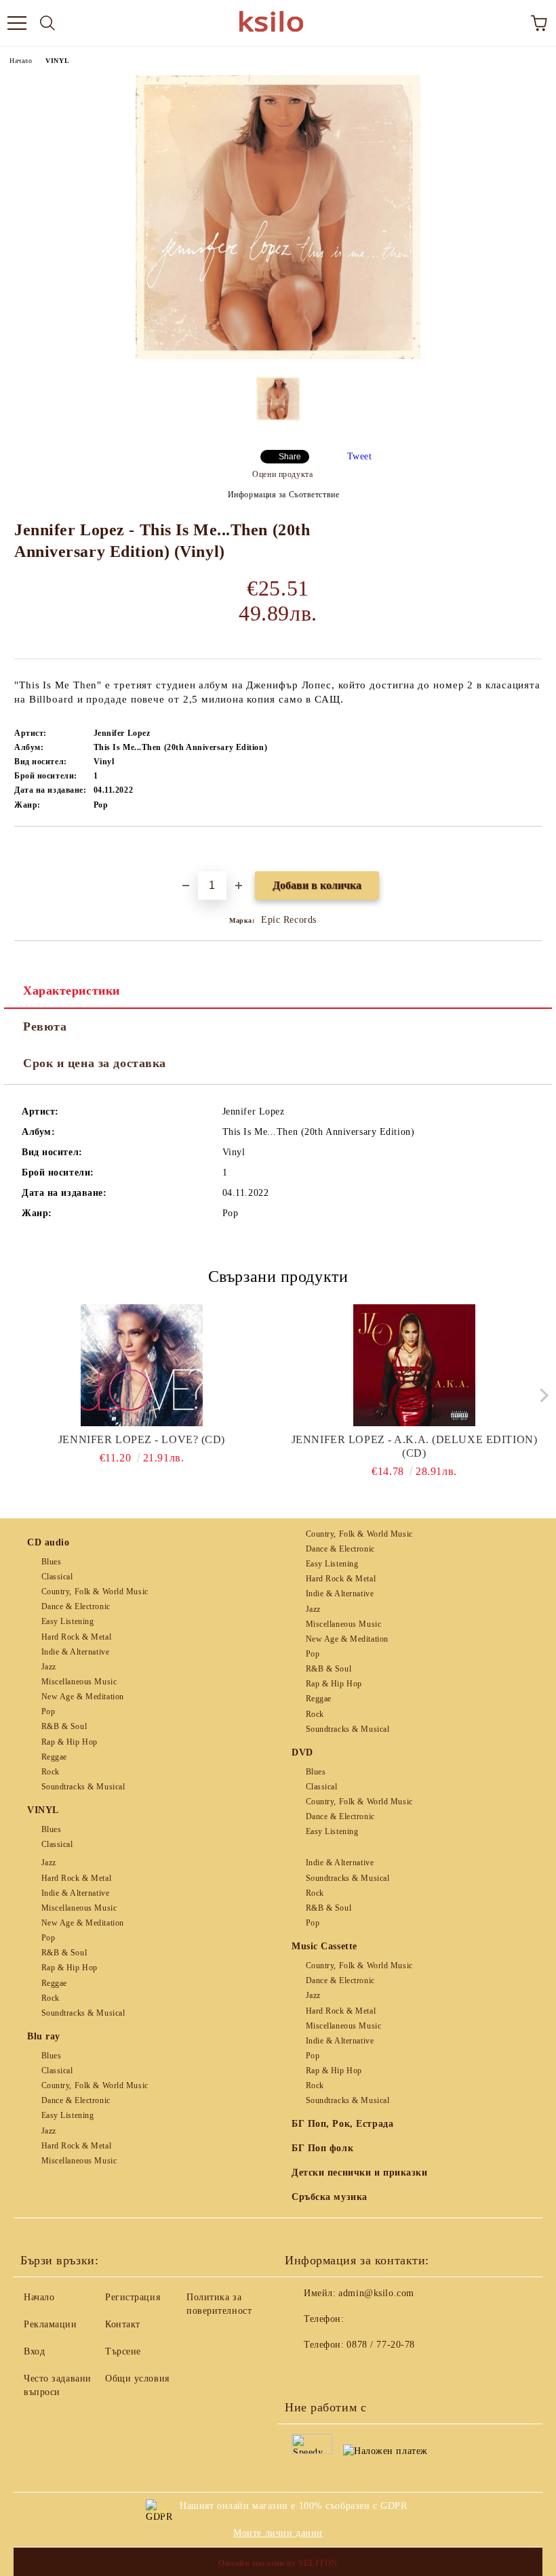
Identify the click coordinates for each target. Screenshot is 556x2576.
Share (290, 457)
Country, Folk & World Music (95, 1592)
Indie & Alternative (75, 1652)
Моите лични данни (278, 2533)
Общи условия (137, 2378)
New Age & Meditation (83, 1697)
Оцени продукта (282, 474)
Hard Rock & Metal (76, 1637)
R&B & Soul (64, 1726)
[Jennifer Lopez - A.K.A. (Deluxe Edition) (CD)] (415, 1365)
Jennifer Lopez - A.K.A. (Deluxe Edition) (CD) (414, 1446)
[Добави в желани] (532, 850)
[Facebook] (302, 2372)
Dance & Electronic (76, 1606)
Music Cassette (324, 1946)
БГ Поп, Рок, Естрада (342, 2124)
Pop (48, 1711)
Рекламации (51, 2324)
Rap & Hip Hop (69, 1742)
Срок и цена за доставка (95, 1063)
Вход (34, 2351)
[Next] (541, 1395)
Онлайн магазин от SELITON (278, 2563)
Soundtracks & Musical (83, 1787)
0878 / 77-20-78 (380, 2345)
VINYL (57, 61)
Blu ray (44, 2036)
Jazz (49, 1667)
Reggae (54, 1757)
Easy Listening (67, 1621)
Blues (51, 1562)
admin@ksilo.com (376, 2293)
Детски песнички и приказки (360, 2173)
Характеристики (72, 991)
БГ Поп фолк (322, 2148)
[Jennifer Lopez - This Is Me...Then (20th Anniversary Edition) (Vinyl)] (278, 356)
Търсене (123, 2351)
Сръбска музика (330, 2197)
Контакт (123, 2324)
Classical (57, 1577)
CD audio (48, 1542)
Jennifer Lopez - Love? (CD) (142, 1439)
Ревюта (45, 1026)
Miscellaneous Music (79, 1682)
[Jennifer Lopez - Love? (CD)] (142, 1365)
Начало (21, 61)
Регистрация (133, 2297)
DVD (302, 1752)
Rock (51, 1772)
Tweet (360, 456)
